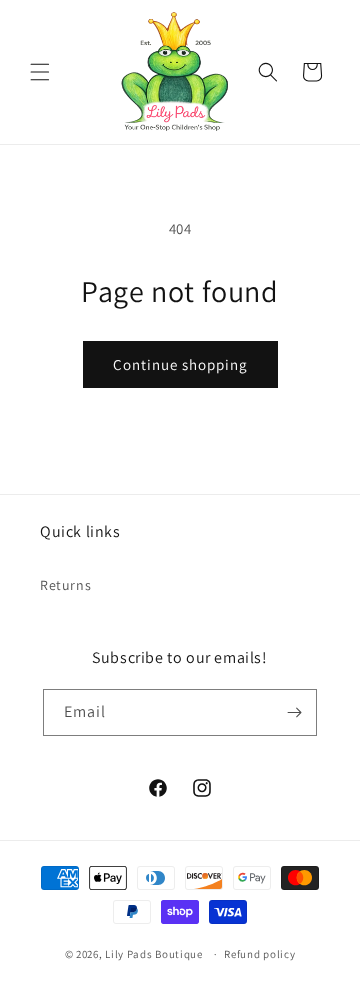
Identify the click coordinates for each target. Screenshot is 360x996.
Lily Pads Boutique (154, 954)
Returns (65, 585)
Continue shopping (180, 364)
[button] (40, 72)
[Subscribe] (294, 712)
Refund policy (259, 954)
